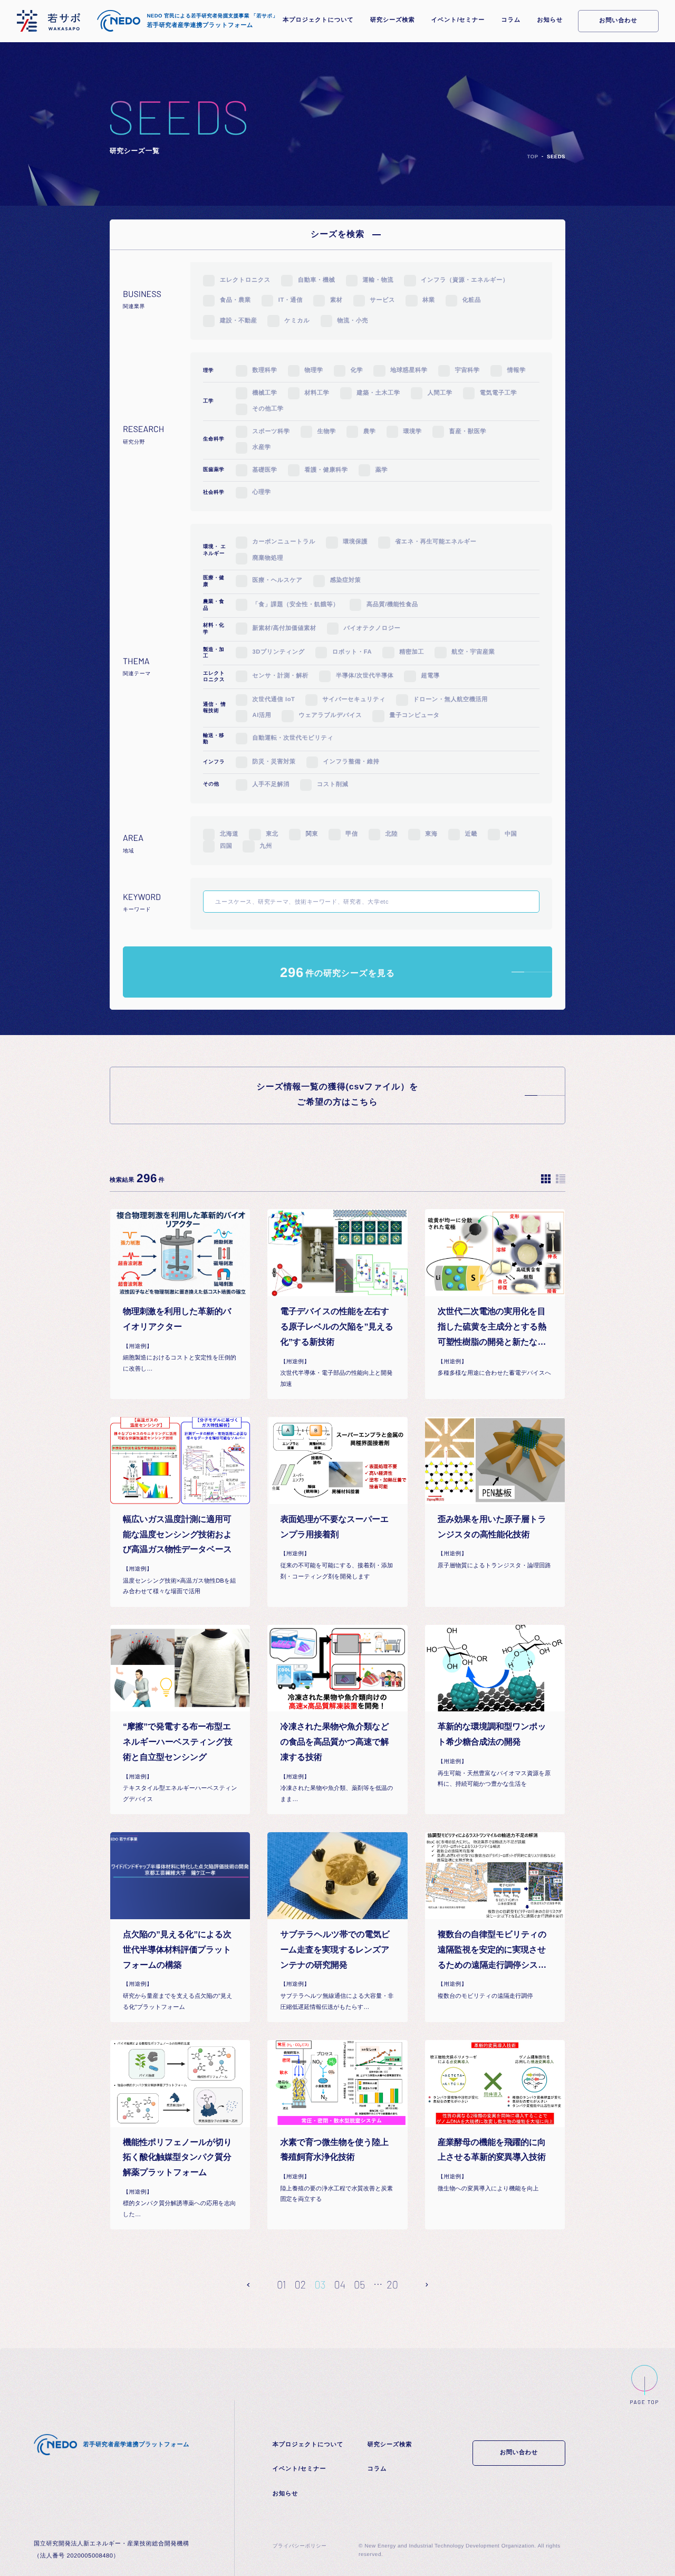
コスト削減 (333, 784)
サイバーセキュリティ (354, 700)
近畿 (471, 834)
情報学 (517, 370)
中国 (511, 834)
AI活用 (262, 715)
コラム (511, 20)
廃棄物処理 (268, 558)
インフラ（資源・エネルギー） (465, 280)
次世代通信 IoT (274, 700)
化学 (357, 370)
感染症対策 (346, 580)
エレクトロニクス (245, 280)
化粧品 (472, 300)
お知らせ (550, 20)
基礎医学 (265, 470)
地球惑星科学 (409, 370)
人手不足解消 (271, 784)
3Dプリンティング (279, 652)
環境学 (413, 432)
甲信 (351, 834)
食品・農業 (235, 300)
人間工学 (440, 393)
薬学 (382, 470)
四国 (226, 846)
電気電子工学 (498, 393)
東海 (431, 834)
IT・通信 (291, 300)
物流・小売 (353, 321)
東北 (272, 834)
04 (340, 2284)
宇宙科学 (467, 370)
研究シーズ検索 (392, 20)
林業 (428, 300)
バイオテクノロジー (372, 628)
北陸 (392, 834)
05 (359, 2284)
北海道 (229, 834)
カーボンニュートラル (284, 542)
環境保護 (355, 542)
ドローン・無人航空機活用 (450, 700)
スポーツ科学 (271, 432)
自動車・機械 (316, 280)
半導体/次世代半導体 (365, 676)
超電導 (430, 676)
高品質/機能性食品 (392, 605)
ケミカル (297, 321)
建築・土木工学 (379, 393)
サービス (383, 300)
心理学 (262, 492)
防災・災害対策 (274, 762)
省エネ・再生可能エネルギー (436, 542)
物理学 (314, 370)
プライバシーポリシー (300, 2546)
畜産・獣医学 (468, 432)
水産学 (262, 447)
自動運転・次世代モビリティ (293, 738)
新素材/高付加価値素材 (285, 628)
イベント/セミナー (458, 20)
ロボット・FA (352, 652)
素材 (336, 300)
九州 (266, 846)
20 (392, 2284)
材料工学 (317, 393)
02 (300, 2284)
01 (281, 2284)
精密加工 (412, 652)
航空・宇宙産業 (473, 652)
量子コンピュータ (414, 715)
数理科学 (265, 370)
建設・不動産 (238, 321)
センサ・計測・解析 (281, 676)
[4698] (371, 904)
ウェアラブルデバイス (330, 715)
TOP (533, 157)
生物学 (327, 432)
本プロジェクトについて (318, 20)
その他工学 (268, 409)
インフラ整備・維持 (351, 762)
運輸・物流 (378, 280)
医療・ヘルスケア (278, 580)
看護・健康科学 (326, 470)
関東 (312, 834)
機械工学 (265, 393)
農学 (369, 432)
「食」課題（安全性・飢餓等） (296, 605)
